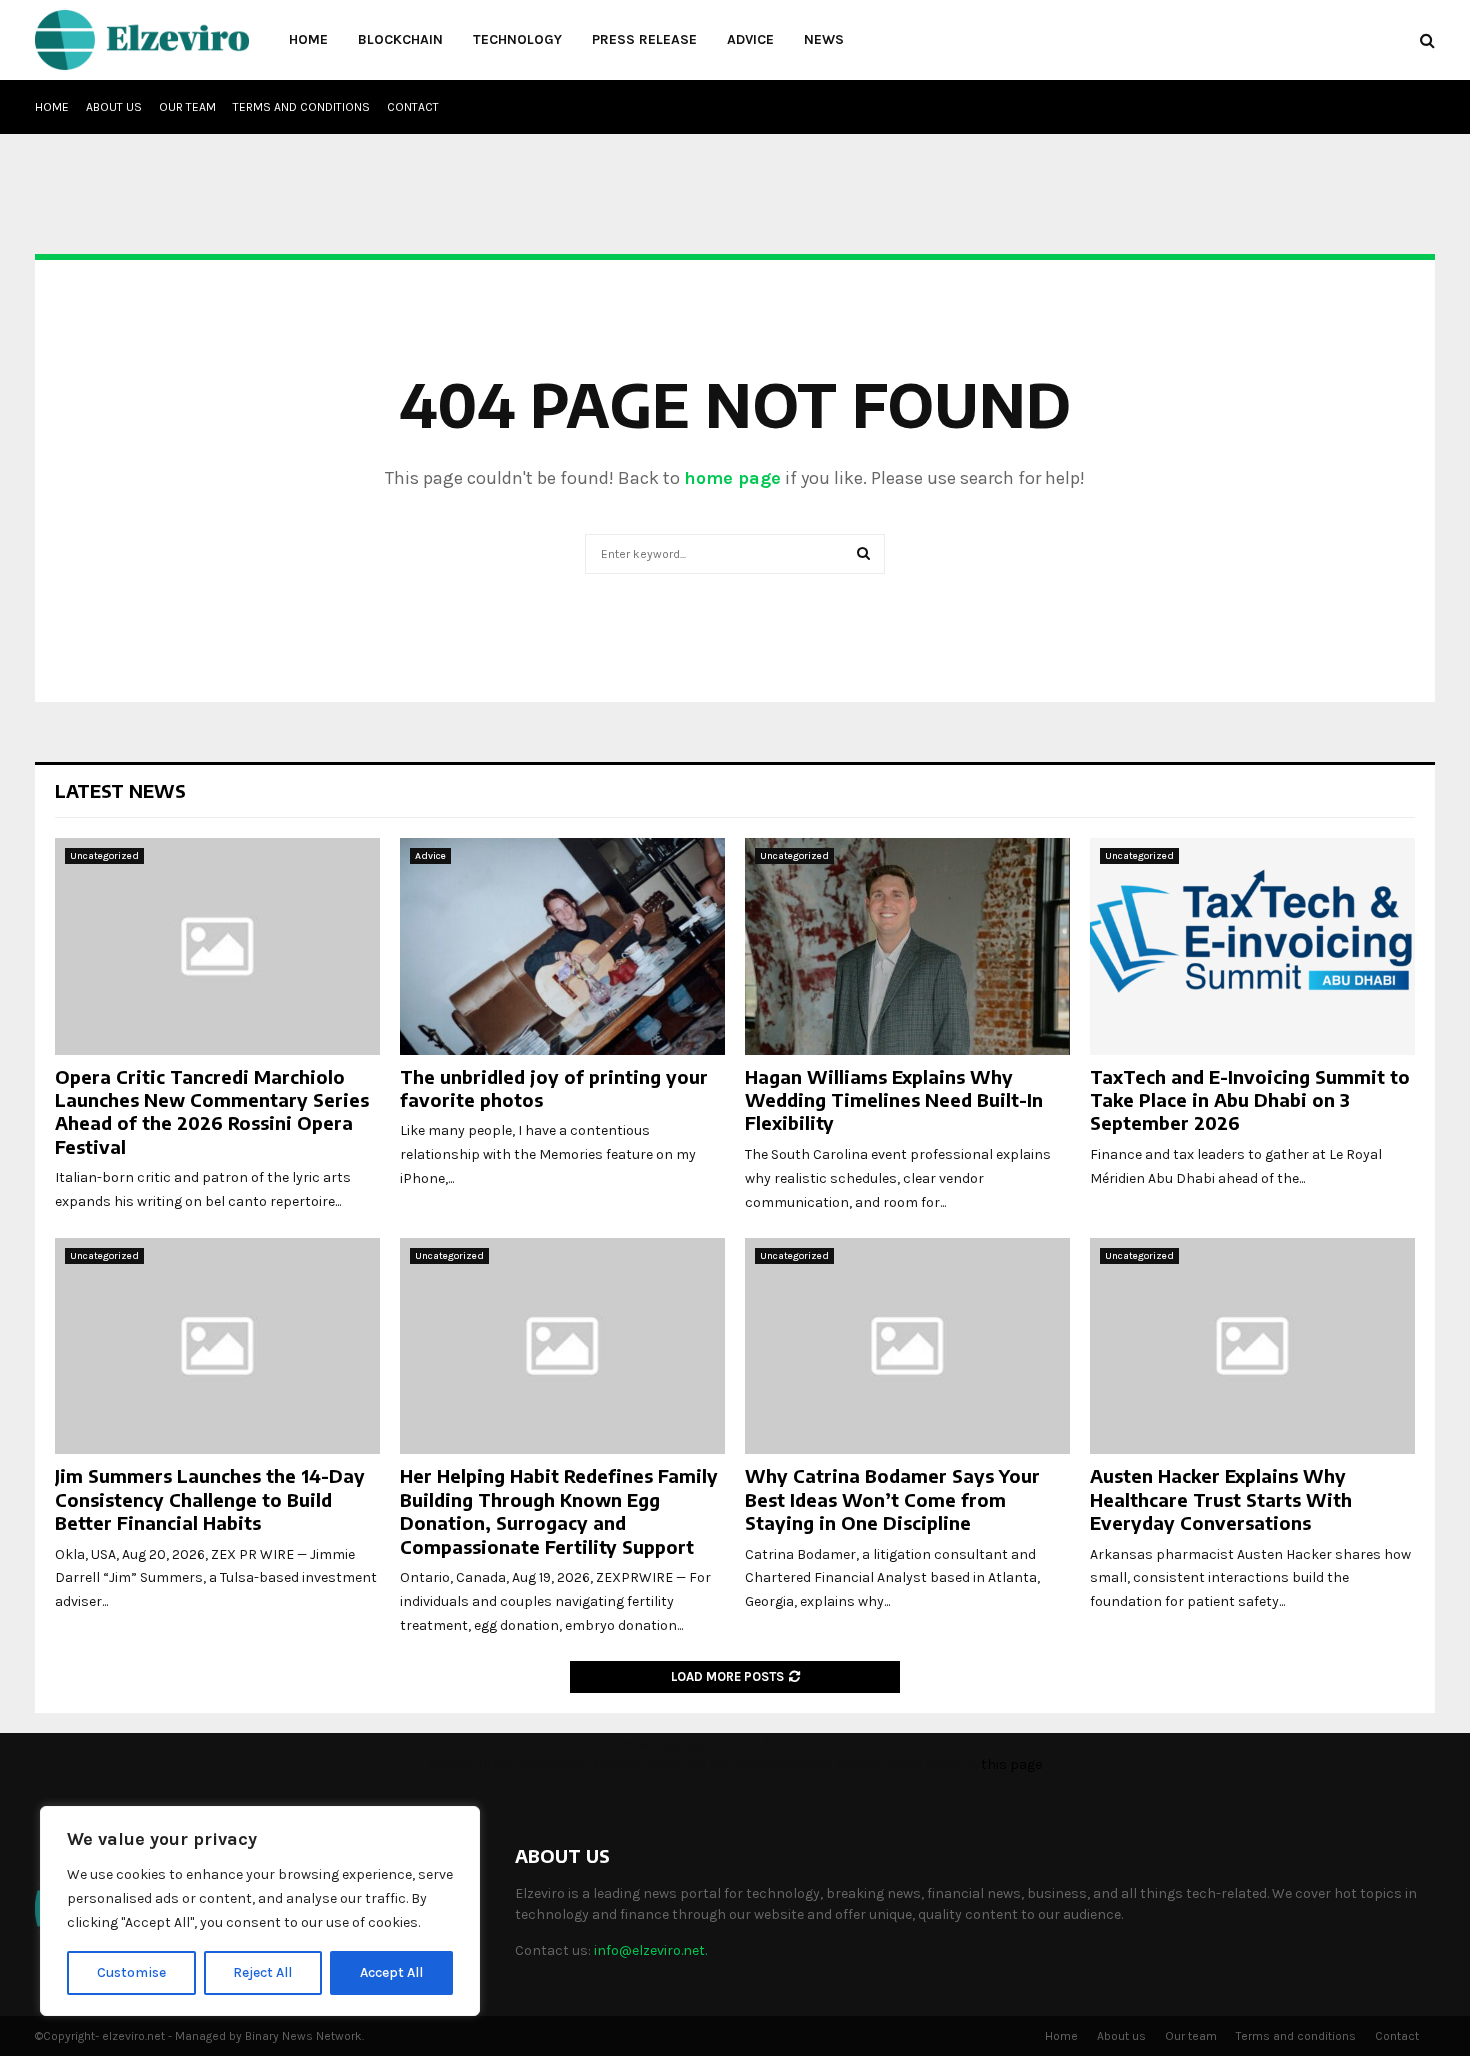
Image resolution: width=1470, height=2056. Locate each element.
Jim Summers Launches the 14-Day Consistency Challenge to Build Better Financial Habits (210, 1499)
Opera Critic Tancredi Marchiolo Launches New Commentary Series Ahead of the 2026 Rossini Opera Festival (212, 1111)
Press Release (644, 39)
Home (308, 39)
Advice (750, 39)
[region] (260, 1911)
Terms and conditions (301, 107)
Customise (131, 1972)
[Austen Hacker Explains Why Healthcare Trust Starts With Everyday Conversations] (1252, 1346)
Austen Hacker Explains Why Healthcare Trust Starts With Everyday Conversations (1221, 1499)
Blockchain (400, 39)
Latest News (120, 790)
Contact (413, 107)
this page (1011, 1764)
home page (732, 478)
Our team (187, 107)
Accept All (391, 1972)
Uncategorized (104, 856)
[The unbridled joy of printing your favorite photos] (562, 946)
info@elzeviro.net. (650, 1950)
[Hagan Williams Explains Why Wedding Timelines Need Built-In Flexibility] (907, 946)
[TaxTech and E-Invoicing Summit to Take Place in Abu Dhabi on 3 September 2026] (1252, 946)
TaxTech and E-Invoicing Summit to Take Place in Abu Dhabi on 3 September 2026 (1250, 1100)
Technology (517, 39)
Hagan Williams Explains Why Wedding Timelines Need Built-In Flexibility (894, 1100)
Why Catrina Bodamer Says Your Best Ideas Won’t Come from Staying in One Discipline (892, 1499)
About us (114, 107)
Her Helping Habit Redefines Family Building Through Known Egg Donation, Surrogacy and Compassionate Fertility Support (559, 1510)
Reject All (262, 1972)
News (824, 39)
